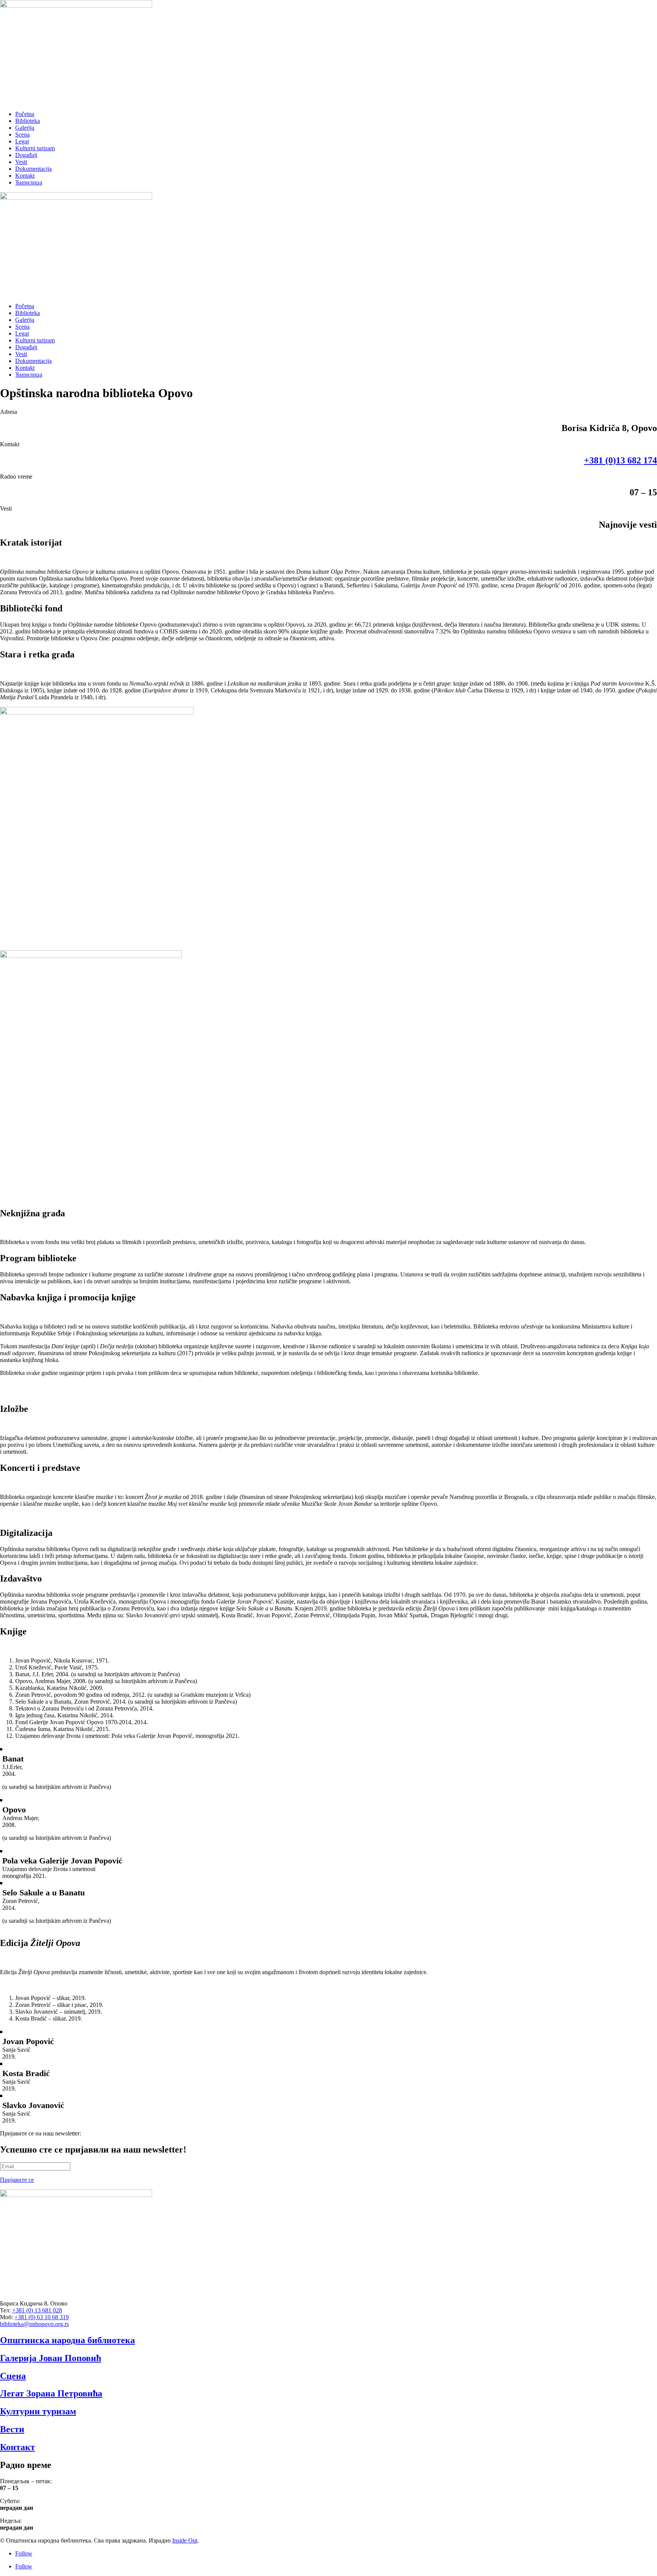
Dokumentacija (33, 169)
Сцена (13, 2376)
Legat (22, 141)
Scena (22, 134)
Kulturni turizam (35, 148)
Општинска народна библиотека (67, 2340)
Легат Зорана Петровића (51, 2393)
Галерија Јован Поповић (51, 2358)
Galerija (25, 128)
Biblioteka (28, 121)
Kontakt (25, 176)
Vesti (21, 162)
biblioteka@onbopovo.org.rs (34, 2324)
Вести (12, 2429)
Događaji (26, 155)
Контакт (17, 2447)
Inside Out (185, 2540)
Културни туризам (38, 2411)
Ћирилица (29, 182)
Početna (25, 114)
